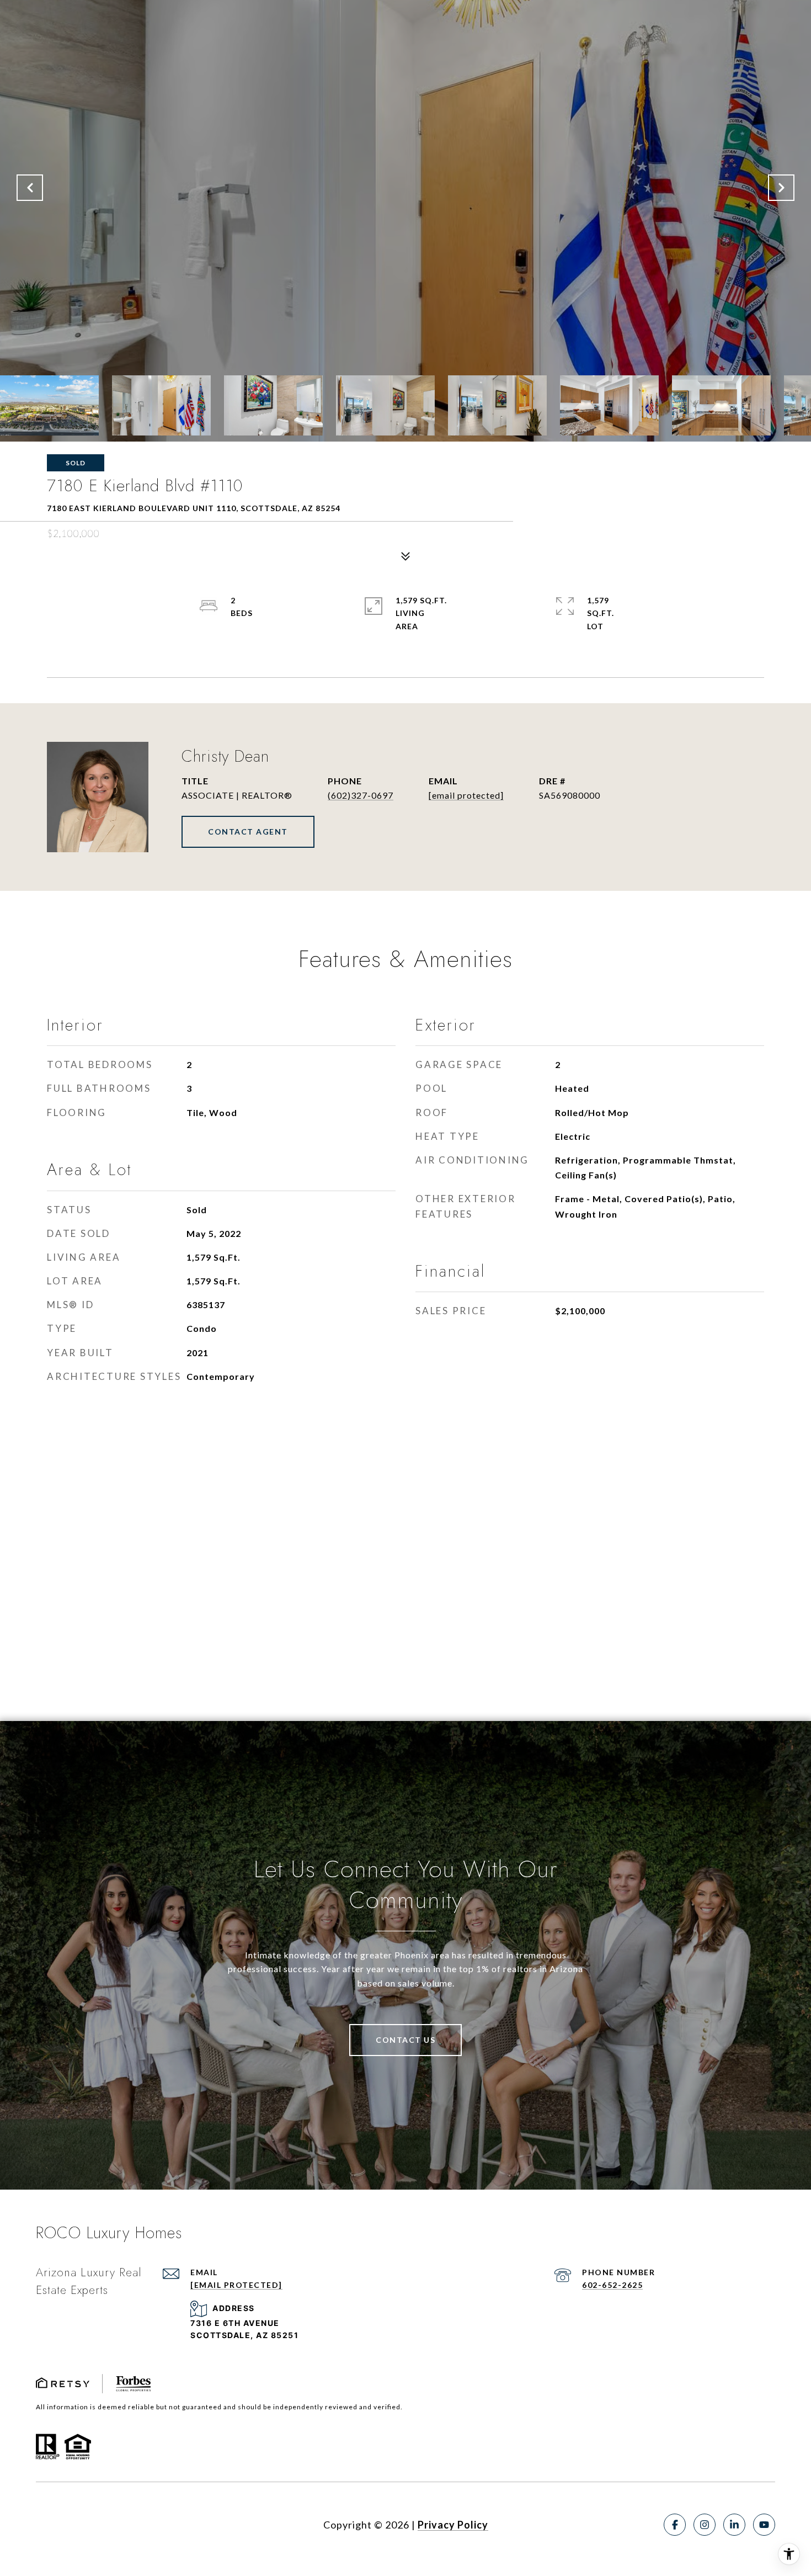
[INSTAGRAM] (705, 2525)
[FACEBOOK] (675, 2525)
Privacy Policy (453, 2525)
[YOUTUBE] (764, 2525)
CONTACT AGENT (248, 832)
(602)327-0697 (361, 795)
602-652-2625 (612, 2285)
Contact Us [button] (405, 2040)
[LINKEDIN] (734, 2525)
